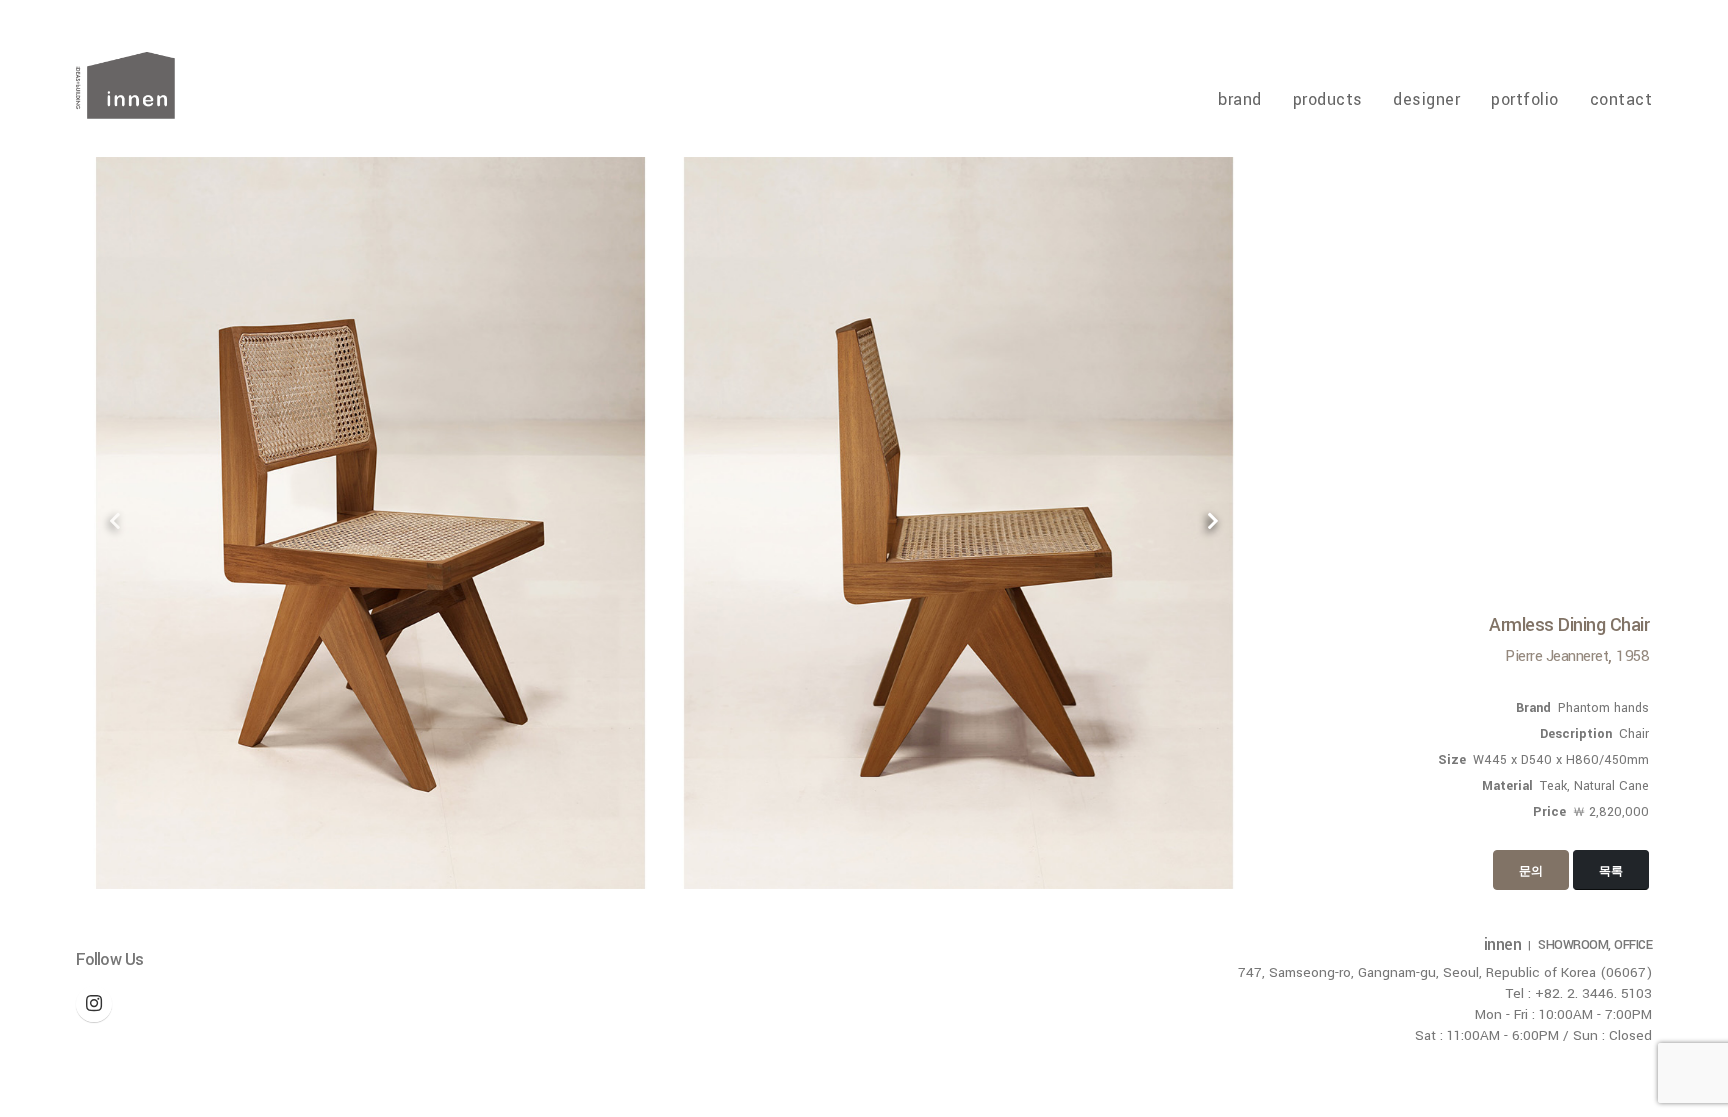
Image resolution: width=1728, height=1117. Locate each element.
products (1328, 99)
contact (1621, 99)
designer (1426, 99)
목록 (1611, 871)
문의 (1531, 871)
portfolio (1525, 99)
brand (1240, 99)
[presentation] (116, 523)
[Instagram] (94, 1004)
